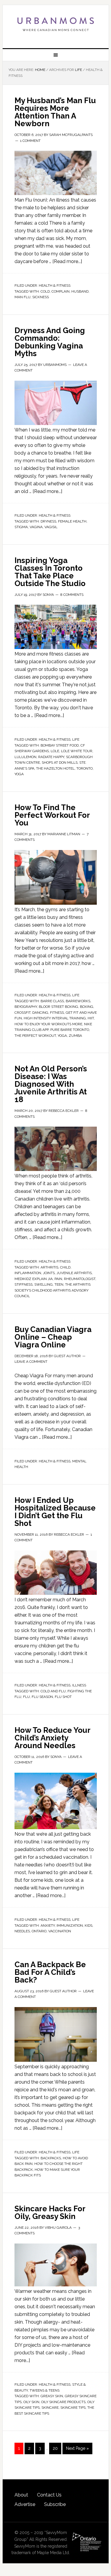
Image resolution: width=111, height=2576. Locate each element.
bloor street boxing (58, 1007)
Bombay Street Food (60, 745)
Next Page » (77, 2448)
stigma (21, 527)
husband (80, 291)
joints (49, 1273)
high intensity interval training (55, 1018)
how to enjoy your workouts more (48, 1024)
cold (45, 291)
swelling (44, 1284)
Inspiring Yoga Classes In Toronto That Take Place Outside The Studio (50, 572)
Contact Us (49, 2495)
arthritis (49, 1267)
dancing (40, 1013)
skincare (50, 2408)
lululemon (25, 757)
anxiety (48, 1925)
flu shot (63, 1697)
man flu (22, 297)
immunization (70, 1925)
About (21, 2495)
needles (22, 1931)
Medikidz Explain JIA (34, 1279)
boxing (87, 1007)
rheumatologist (80, 1279)
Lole (55, 751)
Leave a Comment (31, 1362)
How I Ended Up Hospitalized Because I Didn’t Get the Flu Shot (55, 1512)
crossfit (22, 1013)
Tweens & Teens (45, 2390)
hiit (91, 1018)
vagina (36, 527)
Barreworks (78, 1001)
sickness (41, 297)
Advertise (25, 2504)
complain (61, 291)
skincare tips (73, 2408)
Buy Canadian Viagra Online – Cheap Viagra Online (53, 1337)
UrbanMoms (56, 24)
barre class (52, 1001)
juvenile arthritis (74, 1273)
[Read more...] (67, 261)
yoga (19, 774)
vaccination (60, 1931)
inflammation (28, 1273)
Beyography (26, 1007)
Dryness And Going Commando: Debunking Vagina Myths (50, 342)
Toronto (85, 768)
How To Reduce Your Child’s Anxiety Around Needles (52, 1738)
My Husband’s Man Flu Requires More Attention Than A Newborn (55, 112)
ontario (39, 1931)
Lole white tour (77, 751)
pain (58, 1279)
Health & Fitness (55, 285)
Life (76, 739)
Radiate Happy (51, 757)
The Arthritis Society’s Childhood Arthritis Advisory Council (53, 1290)
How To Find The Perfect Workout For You (52, 815)
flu (26, 1697)
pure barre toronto (70, 1030)
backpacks (51, 2158)
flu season (42, 1697)
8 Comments (72, 595)
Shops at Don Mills (60, 763)
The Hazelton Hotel (55, 768)
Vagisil (51, 527)
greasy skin (52, 2396)
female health (72, 521)
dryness (48, 521)
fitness (57, 1013)
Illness (79, 1685)
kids (89, 1925)
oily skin (31, 2402)
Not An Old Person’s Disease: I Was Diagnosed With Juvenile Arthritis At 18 (51, 1084)
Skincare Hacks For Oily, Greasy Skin (50, 2212)
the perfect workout (35, 1036)
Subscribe (55, 2504)
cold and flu (53, 1691)
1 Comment (30, 141)
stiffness (24, 1284)
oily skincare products (63, 2402)
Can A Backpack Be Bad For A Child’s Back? (50, 1972)
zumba (75, 1036)
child (65, 1267)
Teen (59, 1284)
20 (55, 2448)
